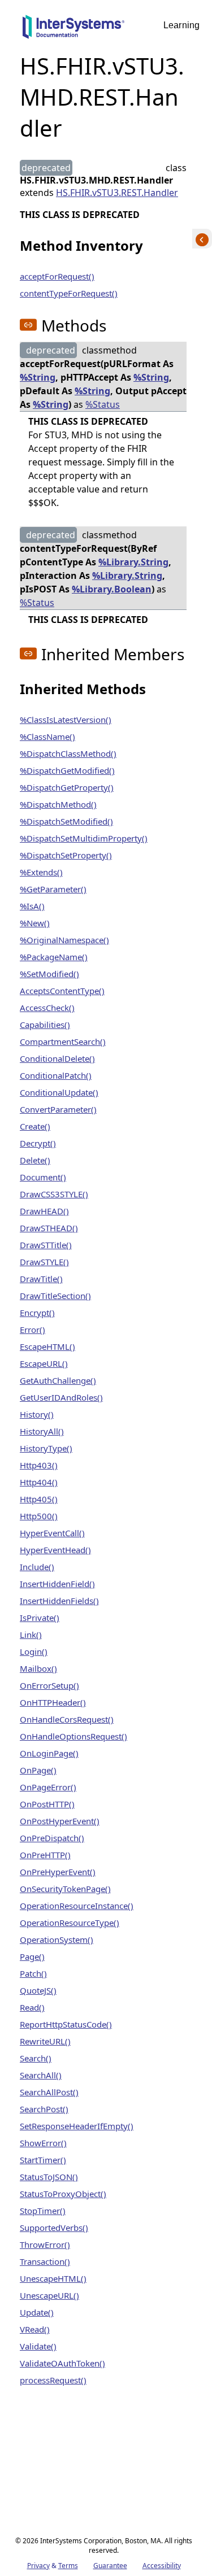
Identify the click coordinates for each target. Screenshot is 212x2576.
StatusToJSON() (49, 2177)
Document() (43, 1177)
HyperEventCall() (52, 1533)
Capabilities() (45, 1025)
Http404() (39, 1482)
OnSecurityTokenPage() (65, 1889)
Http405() (39, 1499)
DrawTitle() (41, 1279)
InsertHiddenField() (57, 1584)
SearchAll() (41, 2075)
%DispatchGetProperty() (67, 787)
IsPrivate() (40, 1618)
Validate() (38, 2346)
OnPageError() (48, 1787)
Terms (68, 2566)
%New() (35, 923)
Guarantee (110, 2566)
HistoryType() (46, 1448)
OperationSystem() (57, 1939)
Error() (33, 1330)
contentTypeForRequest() (69, 293)
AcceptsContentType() (62, 991)
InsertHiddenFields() (59, 1601)
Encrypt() (37, 1313)
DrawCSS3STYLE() (54, 1194)
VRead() (35, 2329)
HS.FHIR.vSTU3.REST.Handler (117, 193)
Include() (37, 1567)
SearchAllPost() (49, 2092)
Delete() (35, 1160)
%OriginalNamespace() (64, 940)
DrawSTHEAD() (49, 1228)
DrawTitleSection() (55, 1296)
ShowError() (43, 2143)
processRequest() (53, 2380)
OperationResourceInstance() (77, 1906)
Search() (36, 2058)
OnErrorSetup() (49, 1685)
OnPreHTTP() (45, 1855)
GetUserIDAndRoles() (61, 1397)
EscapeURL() (44, 1363)
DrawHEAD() (44, 1211)
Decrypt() (38, 1143)
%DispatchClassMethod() (68, 753)
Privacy (38, 2566)
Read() (32, 2007)
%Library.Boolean (112, 589)
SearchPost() (44, 2109)
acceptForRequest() (57, 276)
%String (38, 377)
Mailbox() (38, 1668)
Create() (35, 1126)
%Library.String (133, 562)
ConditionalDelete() (57, 1058)
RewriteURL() (45, 2041)
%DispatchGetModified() (67, 770)
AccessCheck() (47, 1008)
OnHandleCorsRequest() (67, 1719)
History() (37, 1414)
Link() (31, 1634)
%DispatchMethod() (58, 804)
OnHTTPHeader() (53, 1702)
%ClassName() (47, 736)
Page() (32, 1956)
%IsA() (32, 906)
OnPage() (38, 1770)
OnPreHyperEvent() (58, 1872)
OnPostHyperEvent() (60, 1821)
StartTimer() (43, 2160)
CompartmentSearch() (63, 1041)
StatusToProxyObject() (63, 2194)
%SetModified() (49, 974)
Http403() (39, 1465)
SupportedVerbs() (54, 2228)
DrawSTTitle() (46, 1245)
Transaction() (45, 2261)
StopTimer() (43, 2211)
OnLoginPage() (49, 1753)
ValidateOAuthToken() (62, 2363)
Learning (181, 25)
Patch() (33, 1973)
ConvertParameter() (58, 1109)
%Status (103, 404)
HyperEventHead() (55, 1550)
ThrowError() (45, 2244)
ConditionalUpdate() (59, 1092)
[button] (28, 325)
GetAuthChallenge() (58, 1380)
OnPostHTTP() (47, 1804)
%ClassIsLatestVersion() (66, 720)
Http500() (39, 1516)
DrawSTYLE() (44, 1262)
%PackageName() (54, 957)
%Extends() (41, 872)
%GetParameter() (53, 889)
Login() (34, 1651)
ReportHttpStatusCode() (66, 2024)
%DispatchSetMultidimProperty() (84, 838)
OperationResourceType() (70, 1923)
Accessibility (162, 2566)
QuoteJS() (38, 1990)
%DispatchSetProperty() (66, 855)
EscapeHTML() (47, 1346)
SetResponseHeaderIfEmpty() (77, 2126)
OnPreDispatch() (52, 1838)
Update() (37, 2312)
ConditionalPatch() (56, 1075)
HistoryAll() (42, 1431)
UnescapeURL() (49, 2295)
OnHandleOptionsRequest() (73, 1736)
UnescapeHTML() (53, 2278)
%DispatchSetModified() (66, 821)
